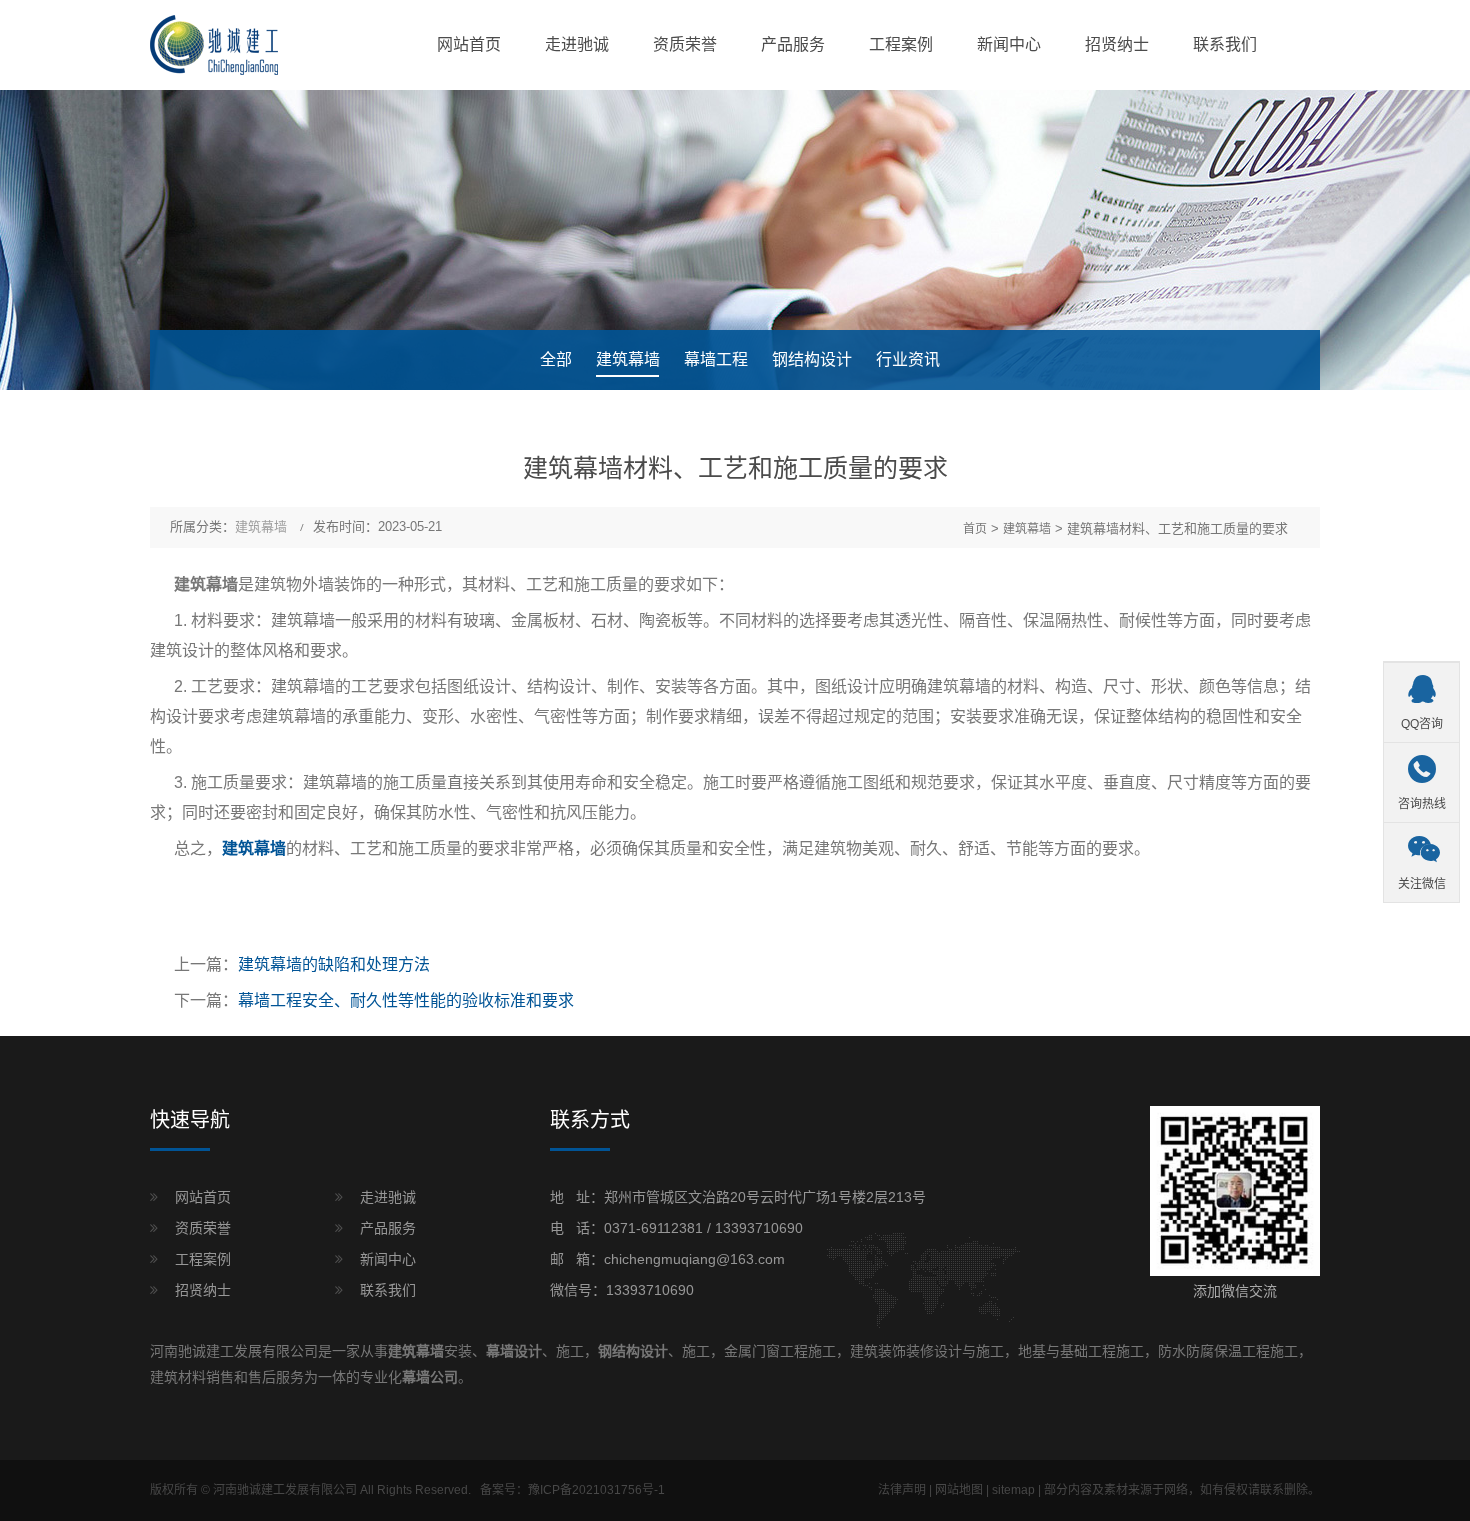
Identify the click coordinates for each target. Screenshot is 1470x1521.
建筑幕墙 (628, 359)
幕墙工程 (716, 359)
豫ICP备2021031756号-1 (596, 1490)
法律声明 (902, 1490)
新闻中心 (1009, 44)
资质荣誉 (685, 44)
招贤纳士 (1117, 44)
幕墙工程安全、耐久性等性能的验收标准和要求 (406, 1000)
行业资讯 (908, 359)
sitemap (1013, 1490)
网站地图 (959, 1490)
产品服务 (793, 44)
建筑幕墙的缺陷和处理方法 (334, 964)
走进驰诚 (577, 44)
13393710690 (759, 1228)
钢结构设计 (812, 359)
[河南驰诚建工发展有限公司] (214, 44)
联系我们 (1225, 44)
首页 (975, 529)
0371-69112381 (653, 1228)
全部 (556, 359)
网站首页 (469, 44)
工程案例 (901, 44)
